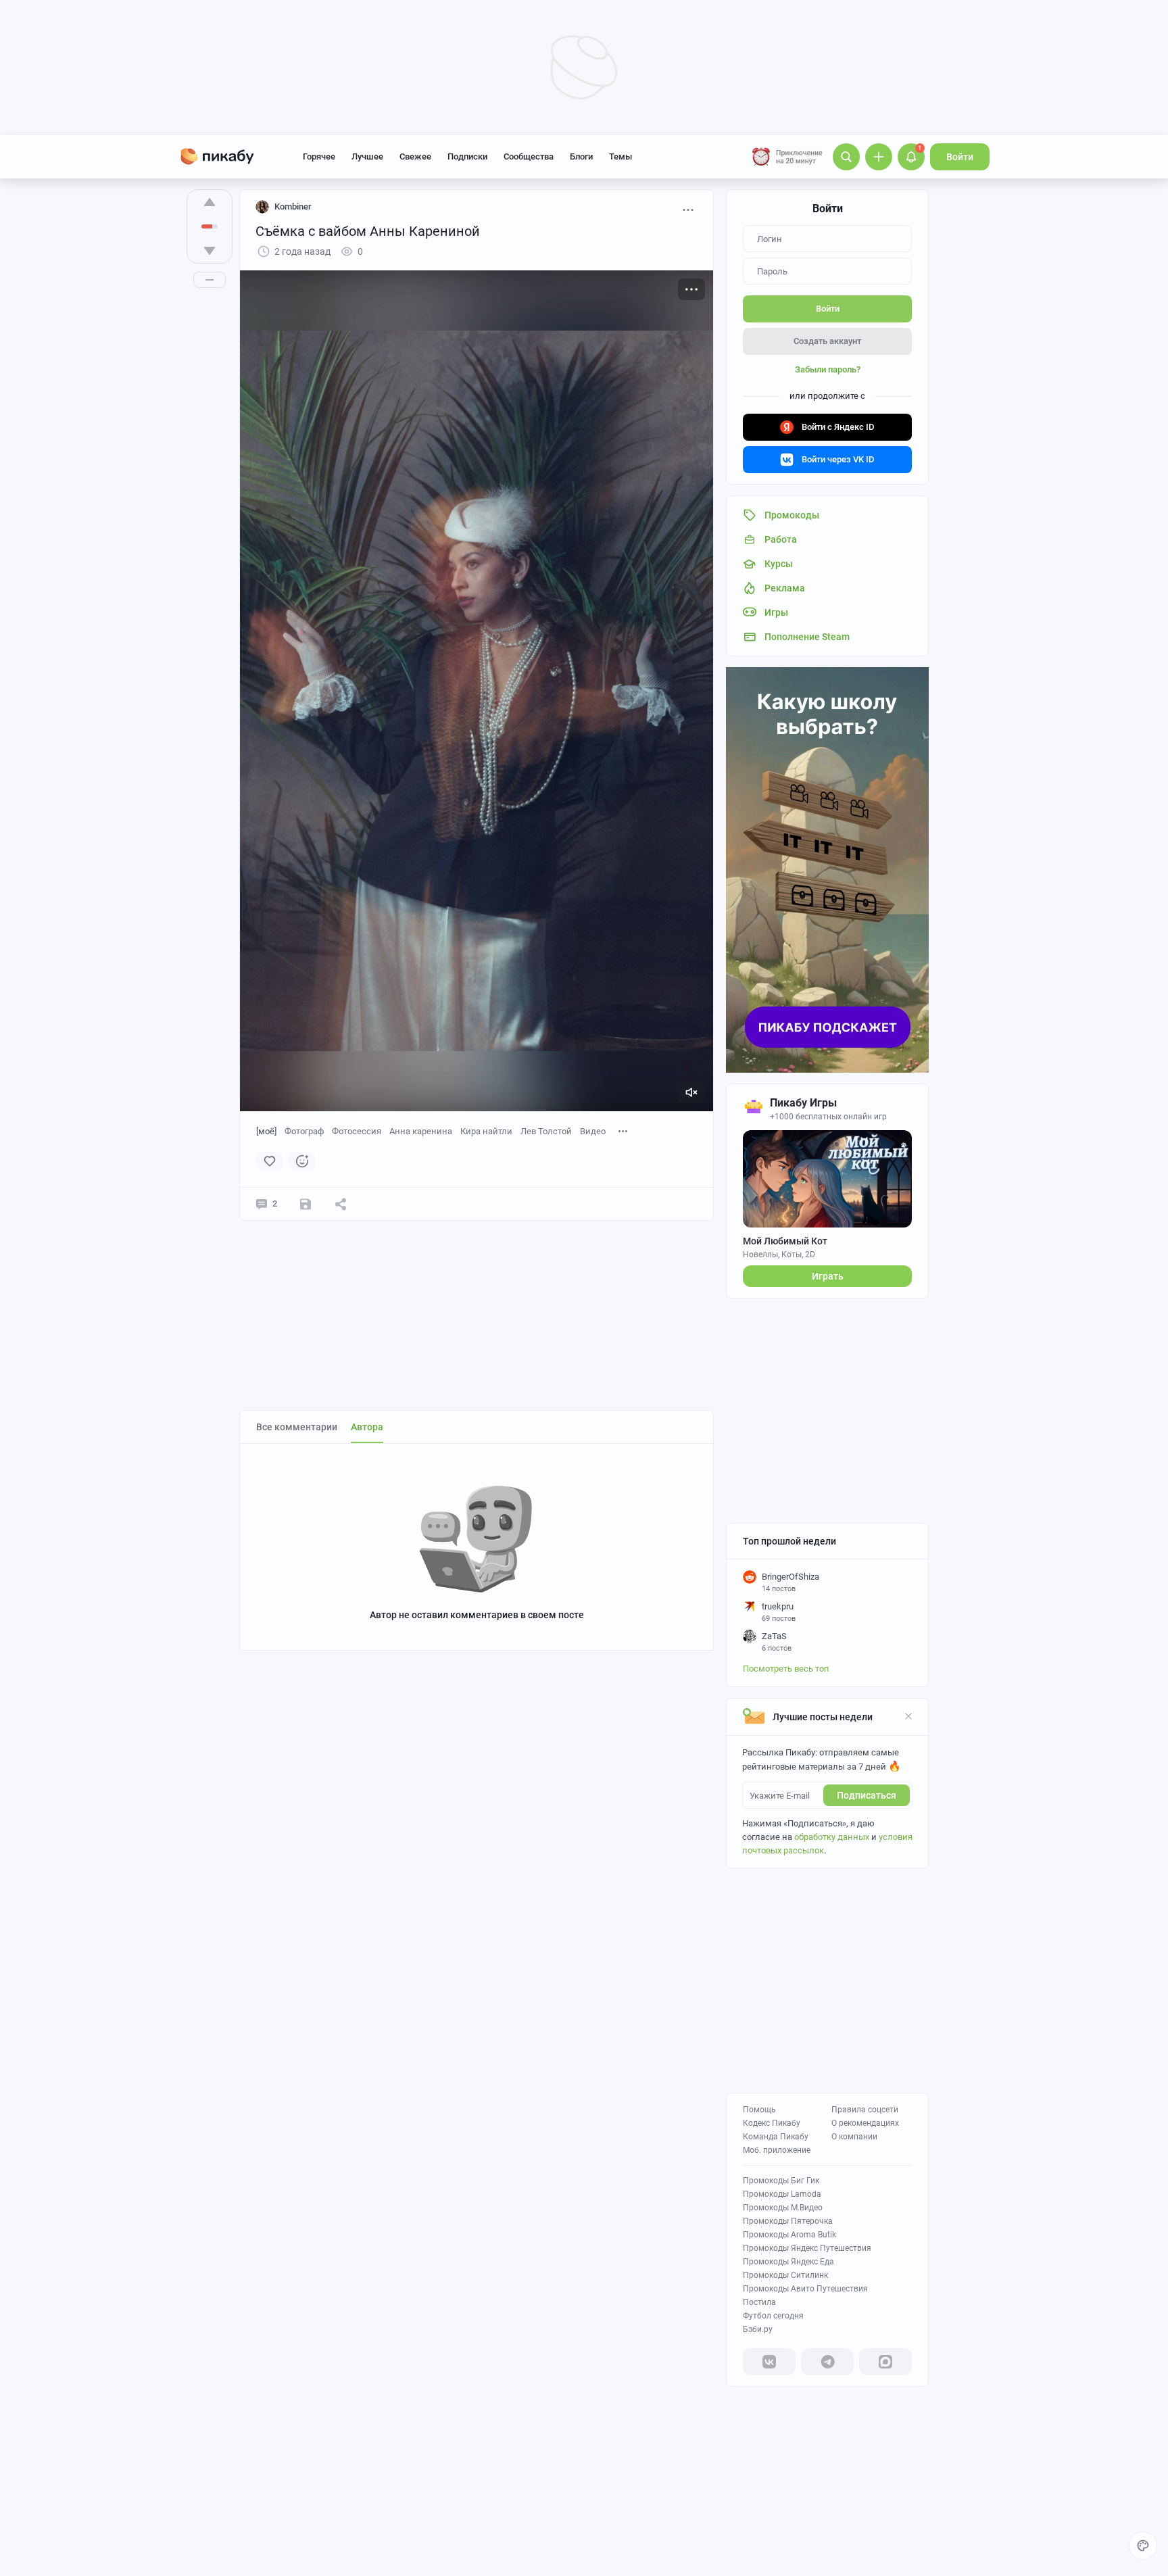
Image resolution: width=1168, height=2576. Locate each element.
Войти (960, 157)
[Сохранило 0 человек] (306, 1204)
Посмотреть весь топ (786, 1669)
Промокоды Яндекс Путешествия (807, 2248)
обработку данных (832, 1837)
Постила (759, 2302)
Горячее (319, 156)
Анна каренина (421, 1131)
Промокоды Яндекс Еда (788, 2262)
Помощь (759, 2110)
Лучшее (367, 156)
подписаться (867, 1795)
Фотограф (304, 1131)
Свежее (415, 156)
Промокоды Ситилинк (785, 2275)
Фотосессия (357, 1131)
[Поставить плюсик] (210, 202)
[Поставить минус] (210, 251)
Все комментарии (297, 1427)
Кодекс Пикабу (772, 2123)
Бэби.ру (758, 2329)
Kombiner (293, 206)
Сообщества (529, 156)
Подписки (467, 156)
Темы (620, 156)
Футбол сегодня (773, 2316)
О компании (854, 2137)
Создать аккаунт (827, 341)
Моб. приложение (777, 2150)
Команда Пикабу (776, 2137)
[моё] (266, 1131)
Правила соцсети (865, 2110)
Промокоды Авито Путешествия (805, 2289)
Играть (828, 1276)
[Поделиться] (341, 1204)
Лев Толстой (546, 1131)
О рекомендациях (865, 2123)
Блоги (581, 156)
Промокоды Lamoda (782, 2194)
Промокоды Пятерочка (788, 2221)
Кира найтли (486, 1131)
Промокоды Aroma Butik (789, 2235)
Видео (593, 1131)
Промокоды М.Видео (783, 2208)
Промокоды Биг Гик (781, 2181)
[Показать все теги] (623, 1131)
